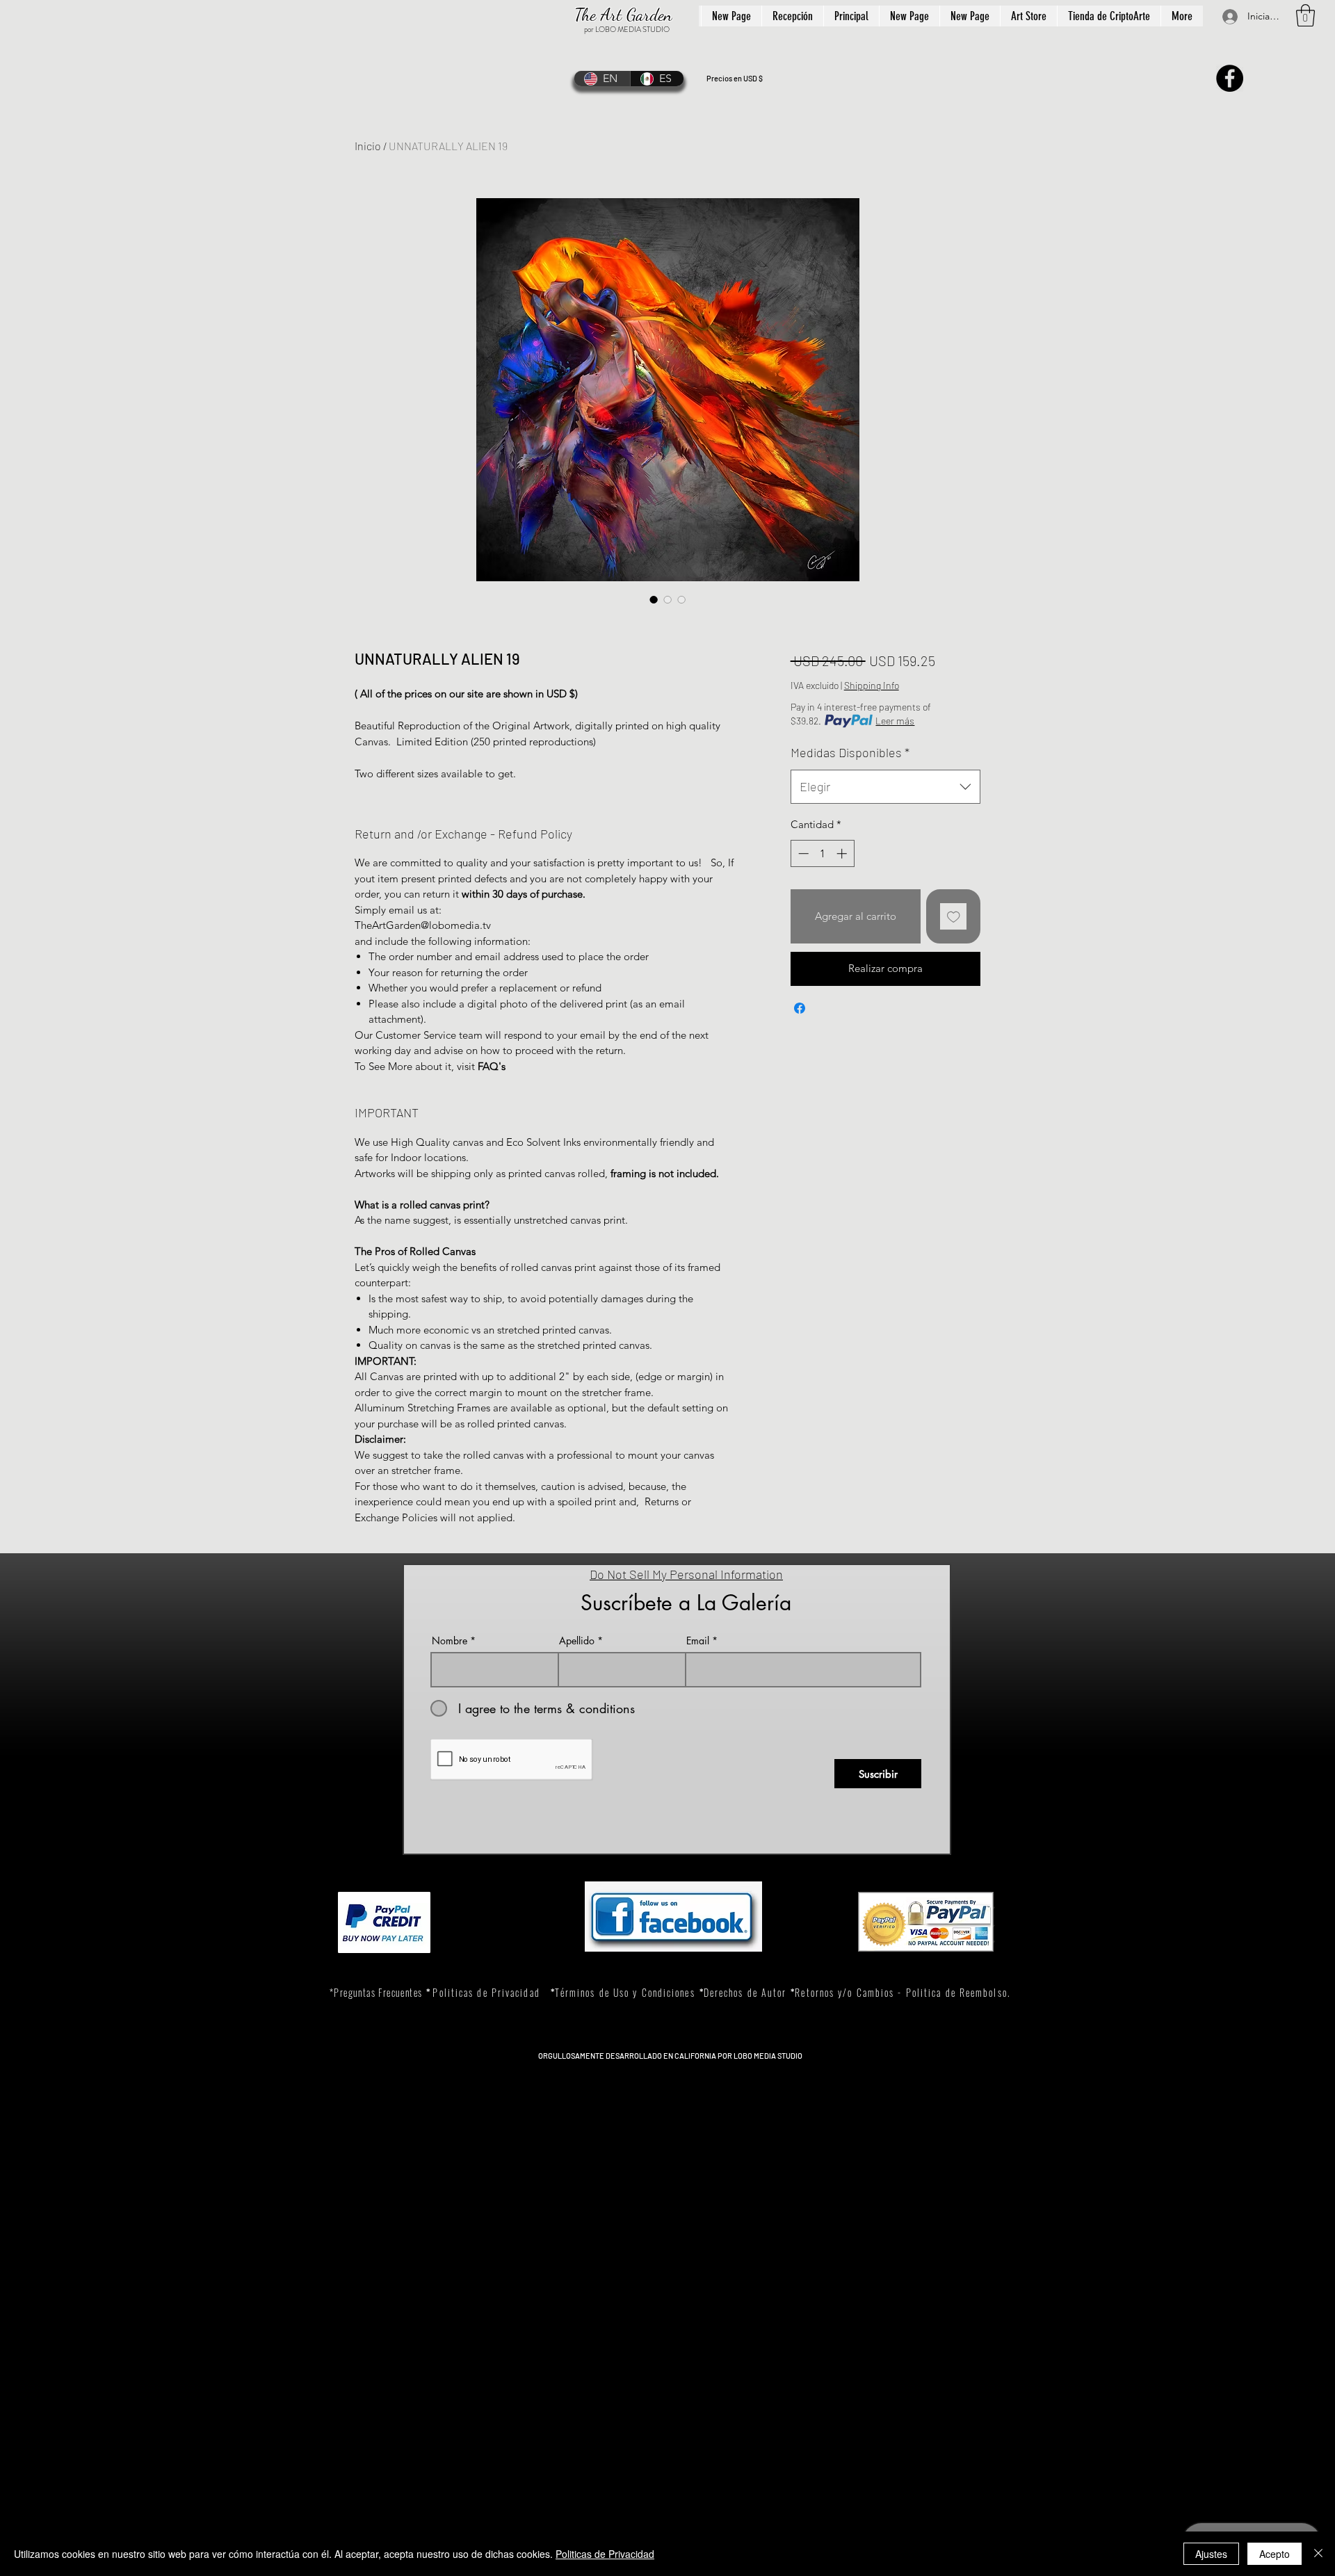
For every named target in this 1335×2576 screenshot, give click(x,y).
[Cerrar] (1318, 2554)
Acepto (1275, 2554)
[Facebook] (1230, 78)
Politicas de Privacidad (605, 2554)
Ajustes (1211, 2554)
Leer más (895, 721)
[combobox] (885, 787)
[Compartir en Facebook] (800, 1008)
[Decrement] (802, 853)
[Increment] (843, 853)
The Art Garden (623, 15)
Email (698, 1641)
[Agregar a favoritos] (954, 917)
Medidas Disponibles (850, 752)
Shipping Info (872, 685)
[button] (1305, 15)
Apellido (577, 1641)
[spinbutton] (822, 853)
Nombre (450, 1641)
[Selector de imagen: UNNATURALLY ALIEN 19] (654, 599)
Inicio (368, 146)
